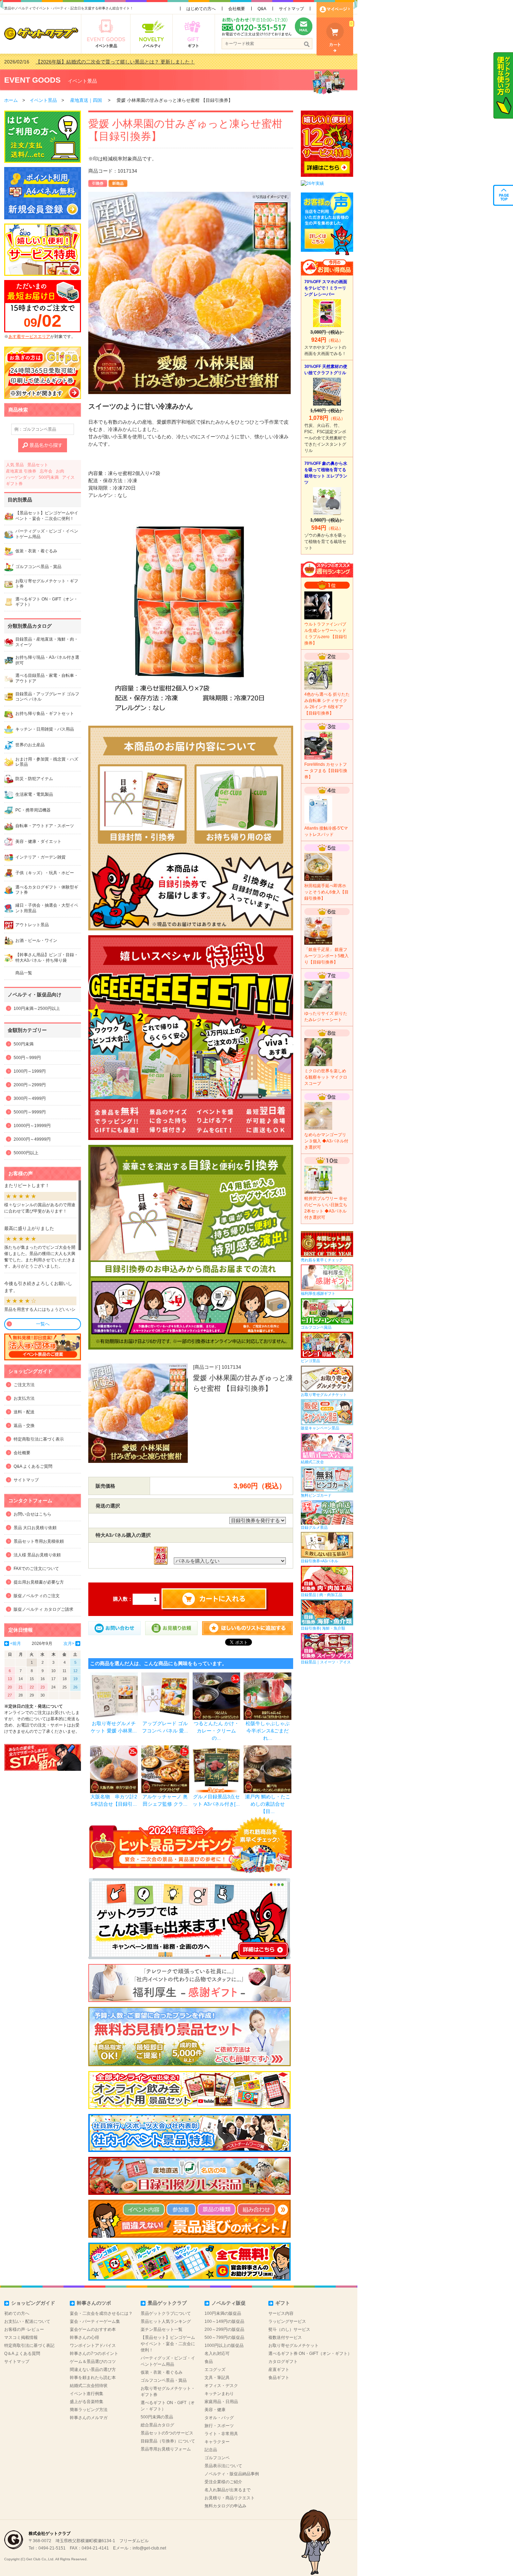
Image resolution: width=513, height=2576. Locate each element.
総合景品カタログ (157, 2425)
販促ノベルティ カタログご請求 (43, 1609)
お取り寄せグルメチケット (293, 2345)
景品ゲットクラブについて (166, 2313)
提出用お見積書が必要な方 (39, 1582)
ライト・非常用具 (221, 2434)
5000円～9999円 (30, 1112)
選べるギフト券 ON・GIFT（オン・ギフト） (310, 2354)
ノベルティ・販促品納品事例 (232, 2474)
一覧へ (43, 1324)
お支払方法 (24, 1398)
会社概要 (237, 9)
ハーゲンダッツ (21, 477)
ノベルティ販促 (229, 2303)
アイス (68, 477)
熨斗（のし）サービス (289, 2329)
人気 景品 (15, 465)
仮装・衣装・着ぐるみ (162, 2372)
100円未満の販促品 (223, 2313)
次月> (69, 1644)
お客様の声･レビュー (24, 2329)
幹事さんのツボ (94, 2303)
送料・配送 (24, 1412)
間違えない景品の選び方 (93, 2370)
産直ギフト (279, 2370)
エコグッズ (215, 2370)
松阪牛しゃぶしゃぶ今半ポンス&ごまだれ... (268, 1731)
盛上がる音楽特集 (87, 2402)
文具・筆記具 (217, 2378)
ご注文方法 (24, 1385)
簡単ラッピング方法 (89, 2410)
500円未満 (49, 477)
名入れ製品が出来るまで (228, 2490)
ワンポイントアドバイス (93, 2345)
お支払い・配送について (27, 2321)
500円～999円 (27, 1058)
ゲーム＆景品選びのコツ (93, 2362)
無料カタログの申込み (225, 2506)
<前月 (16, 1644)
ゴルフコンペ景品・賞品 (164, 2380)
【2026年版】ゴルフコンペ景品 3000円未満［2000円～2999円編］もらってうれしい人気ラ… (139, 62)
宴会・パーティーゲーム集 (95, 2321)
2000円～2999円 (30, 1085)
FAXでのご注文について (36, 1569)
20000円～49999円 (32, 1139)
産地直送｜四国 (86, 100)
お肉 (60, 471)
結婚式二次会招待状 (89, 2386)
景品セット (38, 465)
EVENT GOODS (32, 80)
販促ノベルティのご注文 (37, 1596)
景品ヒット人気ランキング (166, 2321)
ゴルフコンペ (217, 2458)
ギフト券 (14, 484)
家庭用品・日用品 (221, 2402)
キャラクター (217, 2442)
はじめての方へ (201, 9)
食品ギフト (279, 2378)
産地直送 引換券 (21, 471)
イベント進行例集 (87, 2394)
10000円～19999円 (32, 1126)
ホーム (11, 100)
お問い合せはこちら (32, 1514)
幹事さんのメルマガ (89, 2418)
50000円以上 (26, 1153)
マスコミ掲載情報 (21, 2337)
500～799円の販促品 (224, 2337)
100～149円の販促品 (224, 2321)
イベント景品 (82, 81)
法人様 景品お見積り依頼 (37, 1555)
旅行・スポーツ (219, 2426)
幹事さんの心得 (84, 2337)
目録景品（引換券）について (168, 2441)
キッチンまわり (219, 2394)
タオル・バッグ (219, 2418)
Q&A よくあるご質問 (33, 1466)
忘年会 (46, 471)
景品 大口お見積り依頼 (35, 1528)
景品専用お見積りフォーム (166, 2449)
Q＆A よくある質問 (22, 2354)
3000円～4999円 (30, 1098)
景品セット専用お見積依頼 (39, 1541)
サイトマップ (291, 9)
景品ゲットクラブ (167, 2303)
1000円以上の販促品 (224, 2345)
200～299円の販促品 (224, 2329)
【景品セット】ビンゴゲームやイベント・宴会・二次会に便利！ (168, 2344)
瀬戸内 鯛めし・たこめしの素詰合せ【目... (268, 1804)
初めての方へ (17, 2313)
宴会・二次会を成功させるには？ (101, 2313)
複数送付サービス (285, 2337)
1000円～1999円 (30, 1071)
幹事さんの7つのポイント (94, 2354)
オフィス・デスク (221, 2386)
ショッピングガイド (33, 2303)
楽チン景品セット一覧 (162, 2329)
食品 (209, 2362)
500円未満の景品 (157, 2417)
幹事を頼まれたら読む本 (93, 2378)
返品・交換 (24, 1426)
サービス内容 (281, 2313)
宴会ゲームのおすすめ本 (93, 2329)
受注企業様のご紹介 (223, 2482)
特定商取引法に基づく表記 (29, 2345)
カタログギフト (283, 2362)
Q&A (262, 9)
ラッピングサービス (287, 2321)
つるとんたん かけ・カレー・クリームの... (216, 1731)
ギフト (283, 2303)
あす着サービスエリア (29, 337)
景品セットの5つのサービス (167, 2433)
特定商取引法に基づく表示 (39, 1439)
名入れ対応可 (217, 2354)
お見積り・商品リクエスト (230, 2498)
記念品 (211, 2450)
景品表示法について (223, 2466)
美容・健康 (215, 2410)
